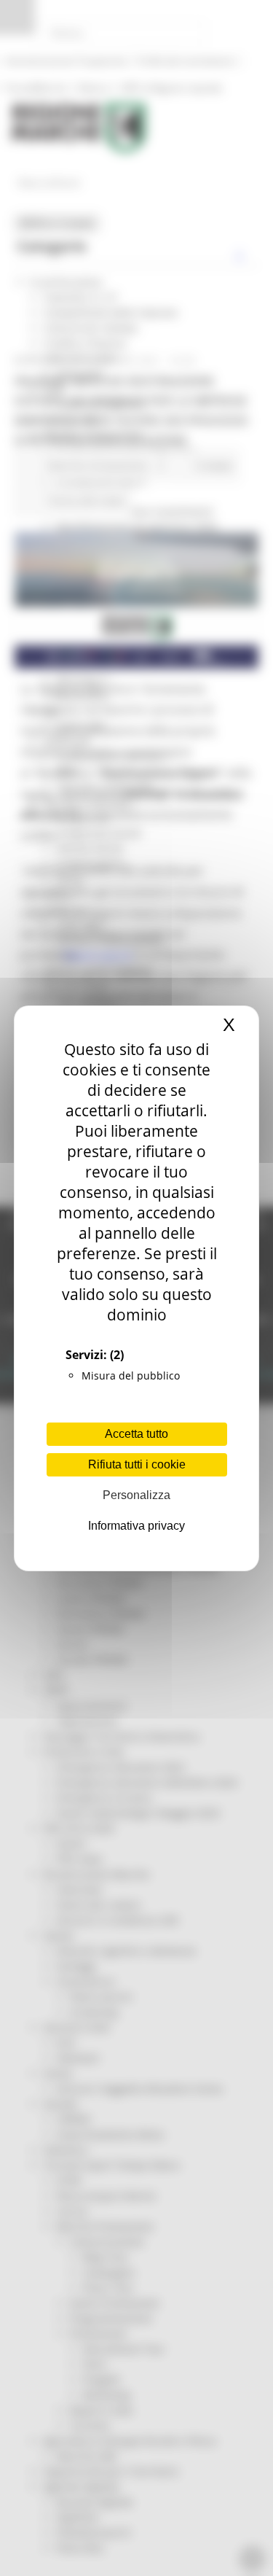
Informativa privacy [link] (136, 1526)
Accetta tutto (136, 1434)
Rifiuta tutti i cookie (137, 1464)
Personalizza (136, 1495)
